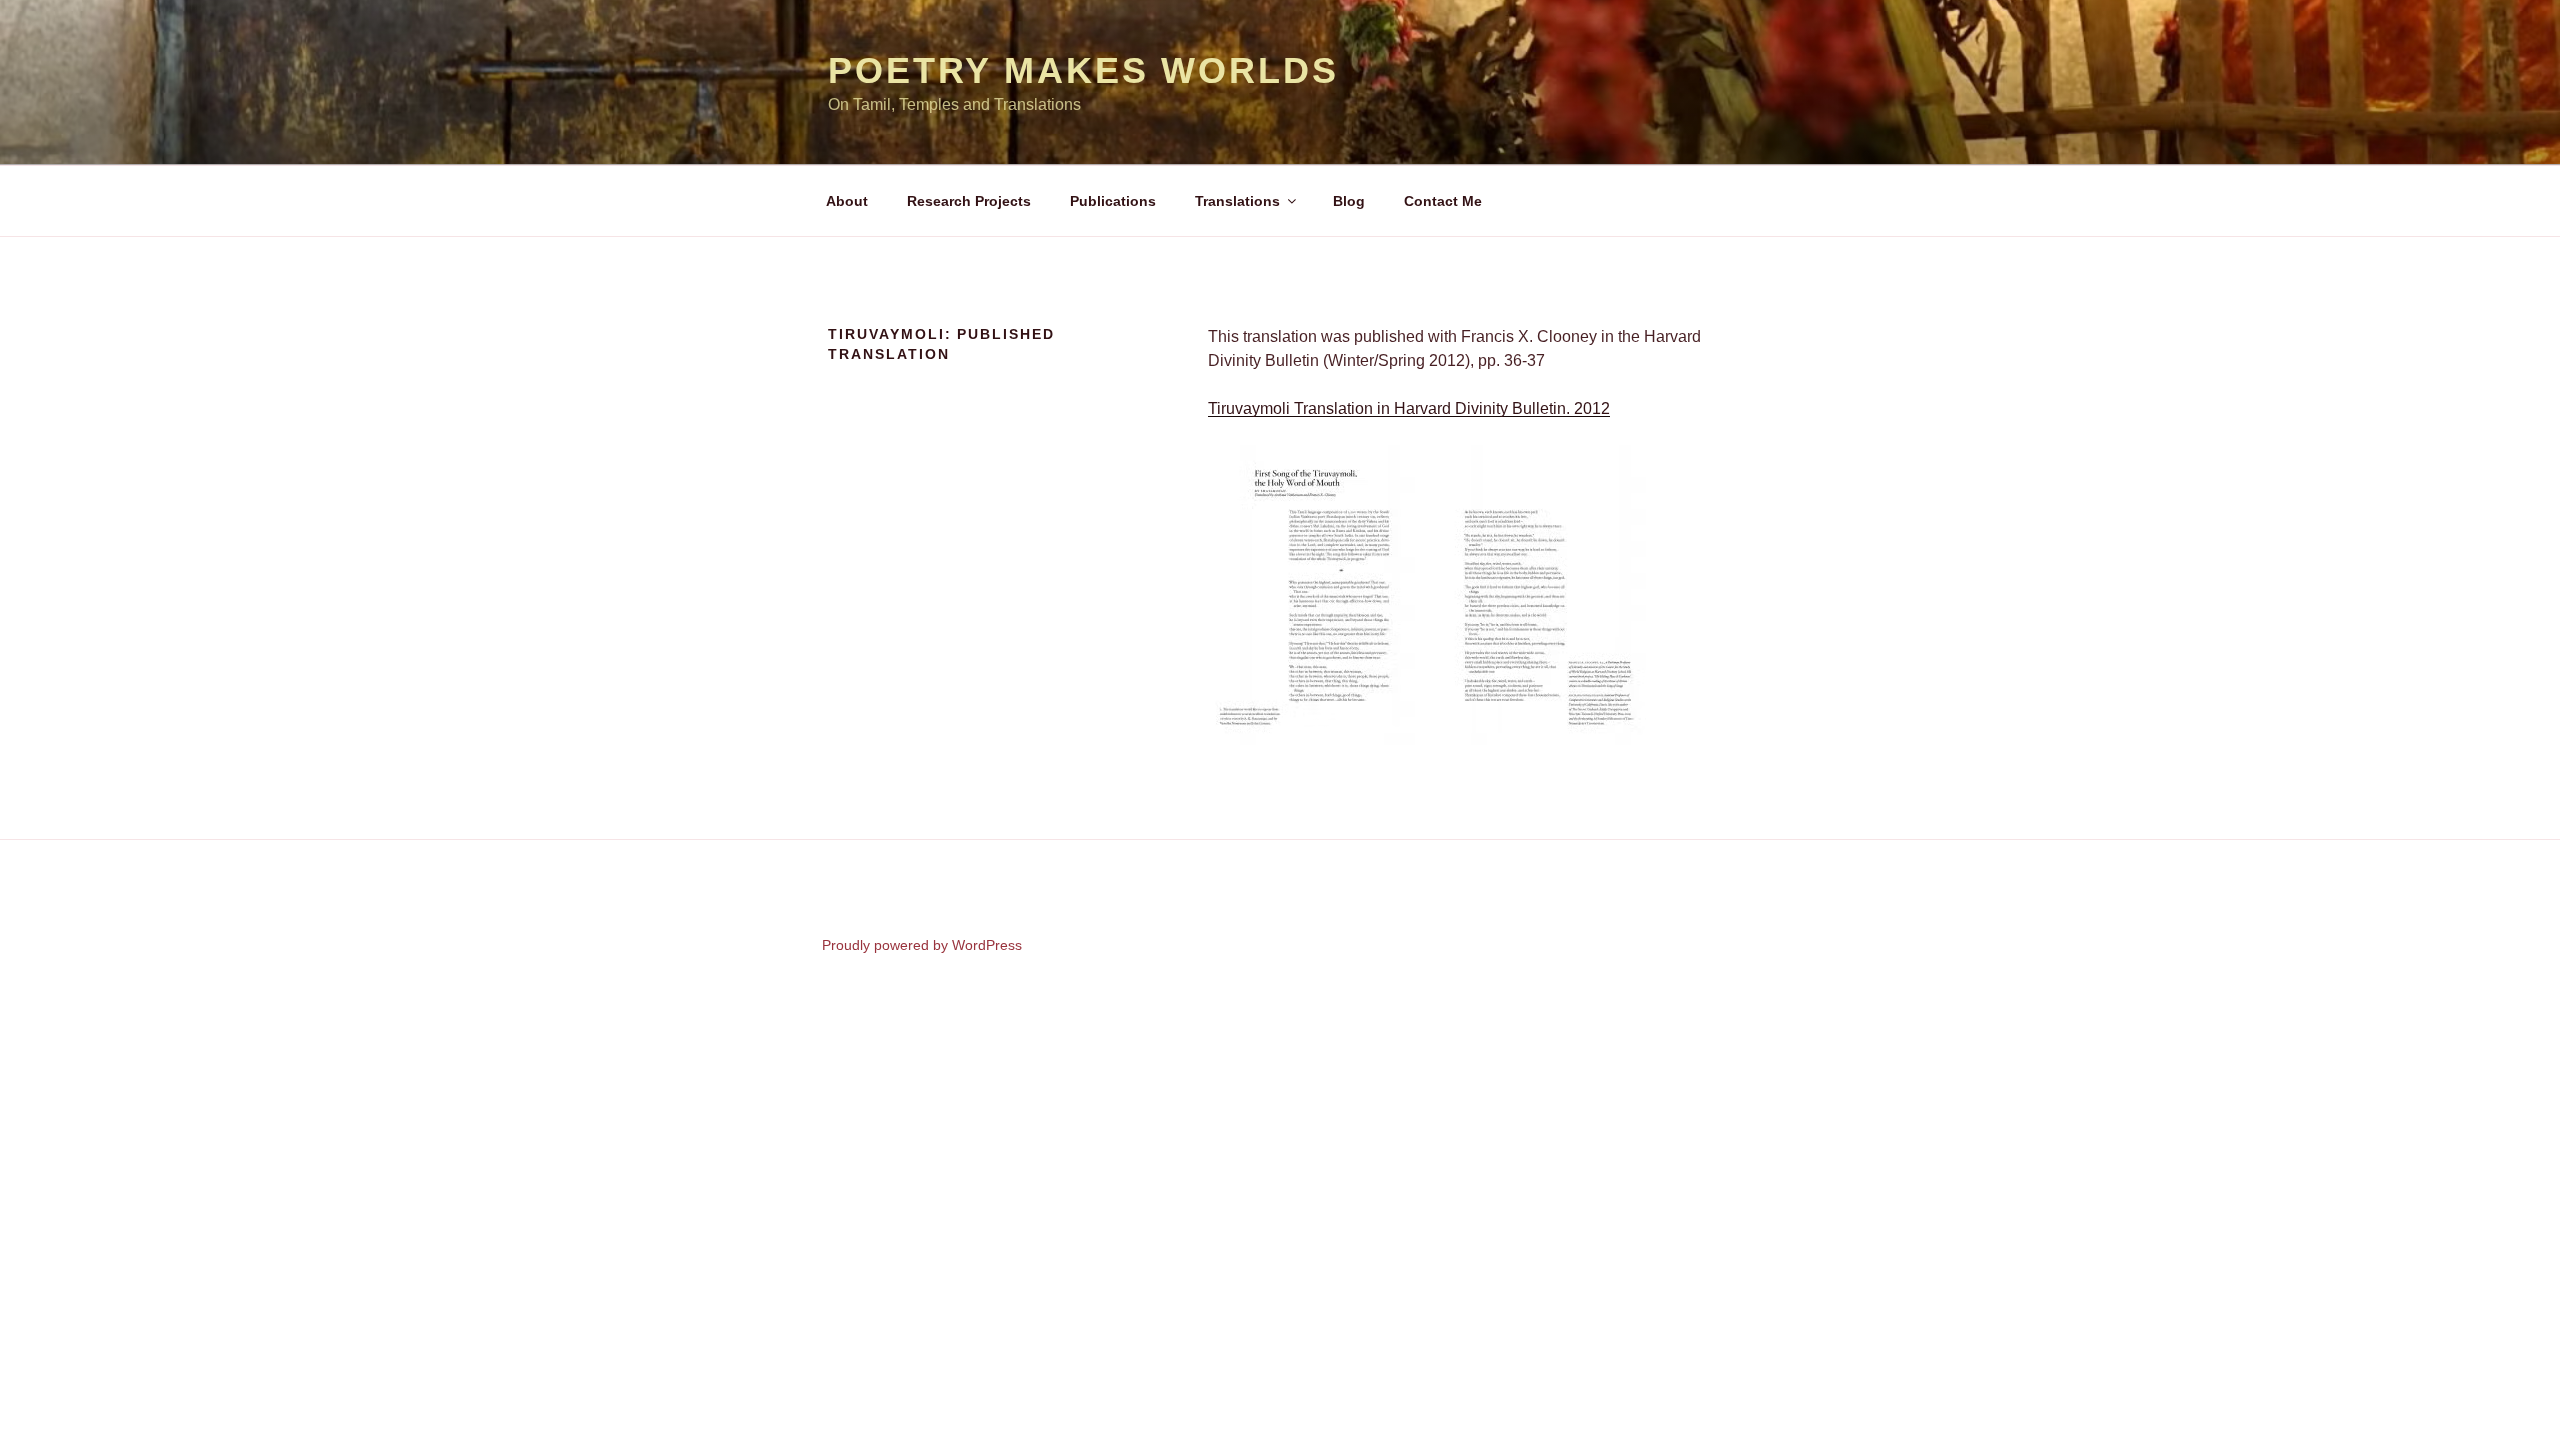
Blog (1349, 201)
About (847, 201)
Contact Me (1443, 201)
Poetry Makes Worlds (1083, 70)
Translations (1237, 201)
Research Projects (969, 201)
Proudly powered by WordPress (922, 945)
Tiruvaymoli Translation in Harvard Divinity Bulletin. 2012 (1409, 408)
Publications (1113, 201)
